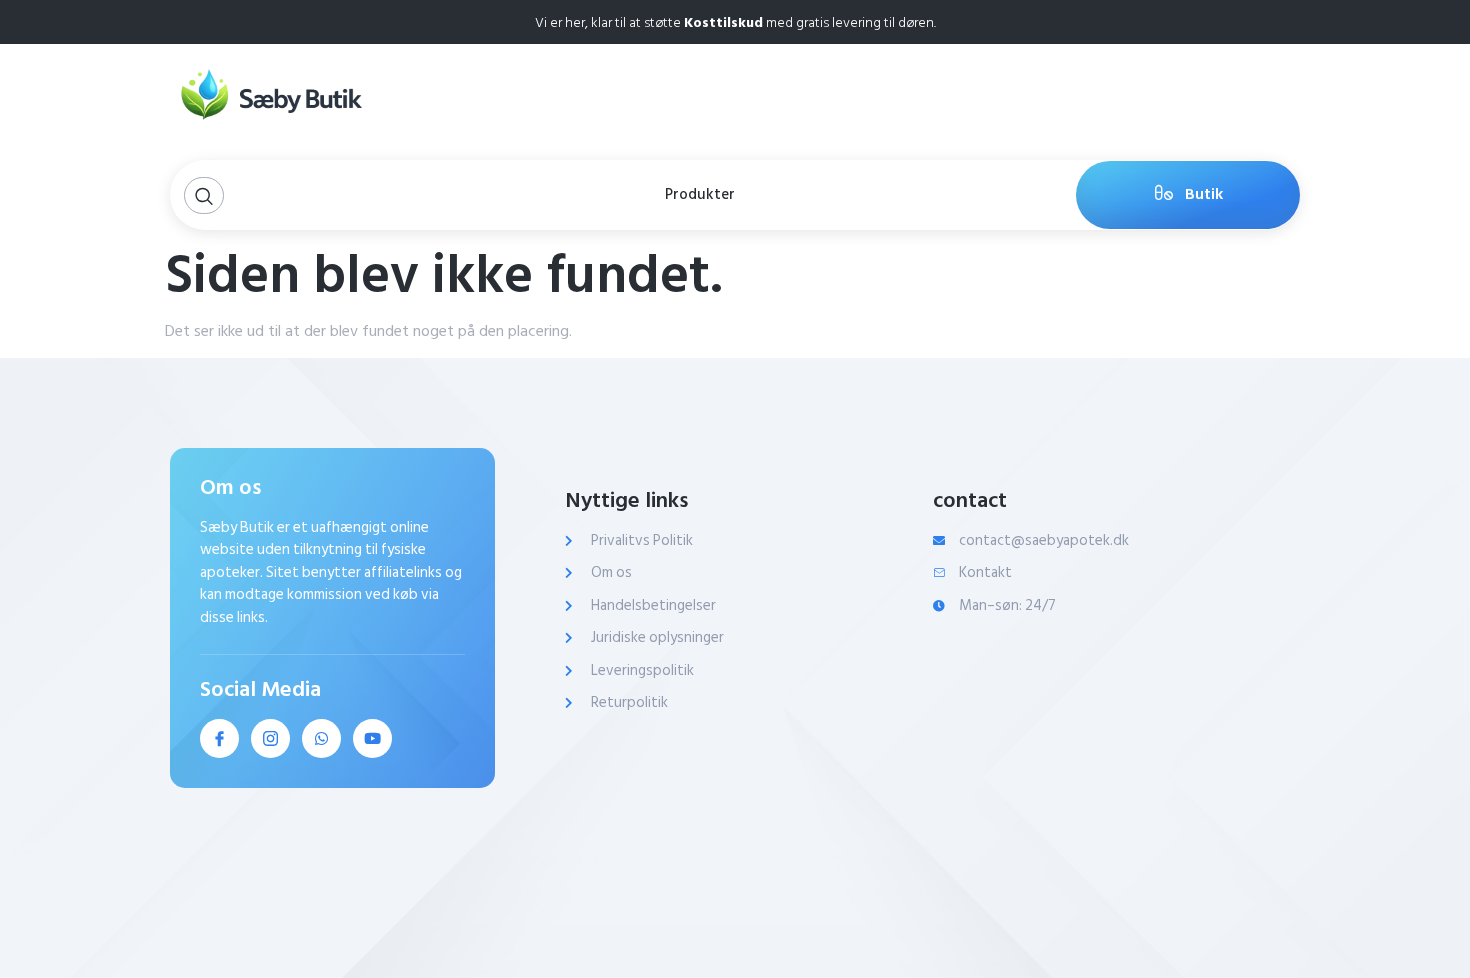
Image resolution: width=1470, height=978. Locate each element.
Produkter (700, 194)
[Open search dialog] (204, 195)
